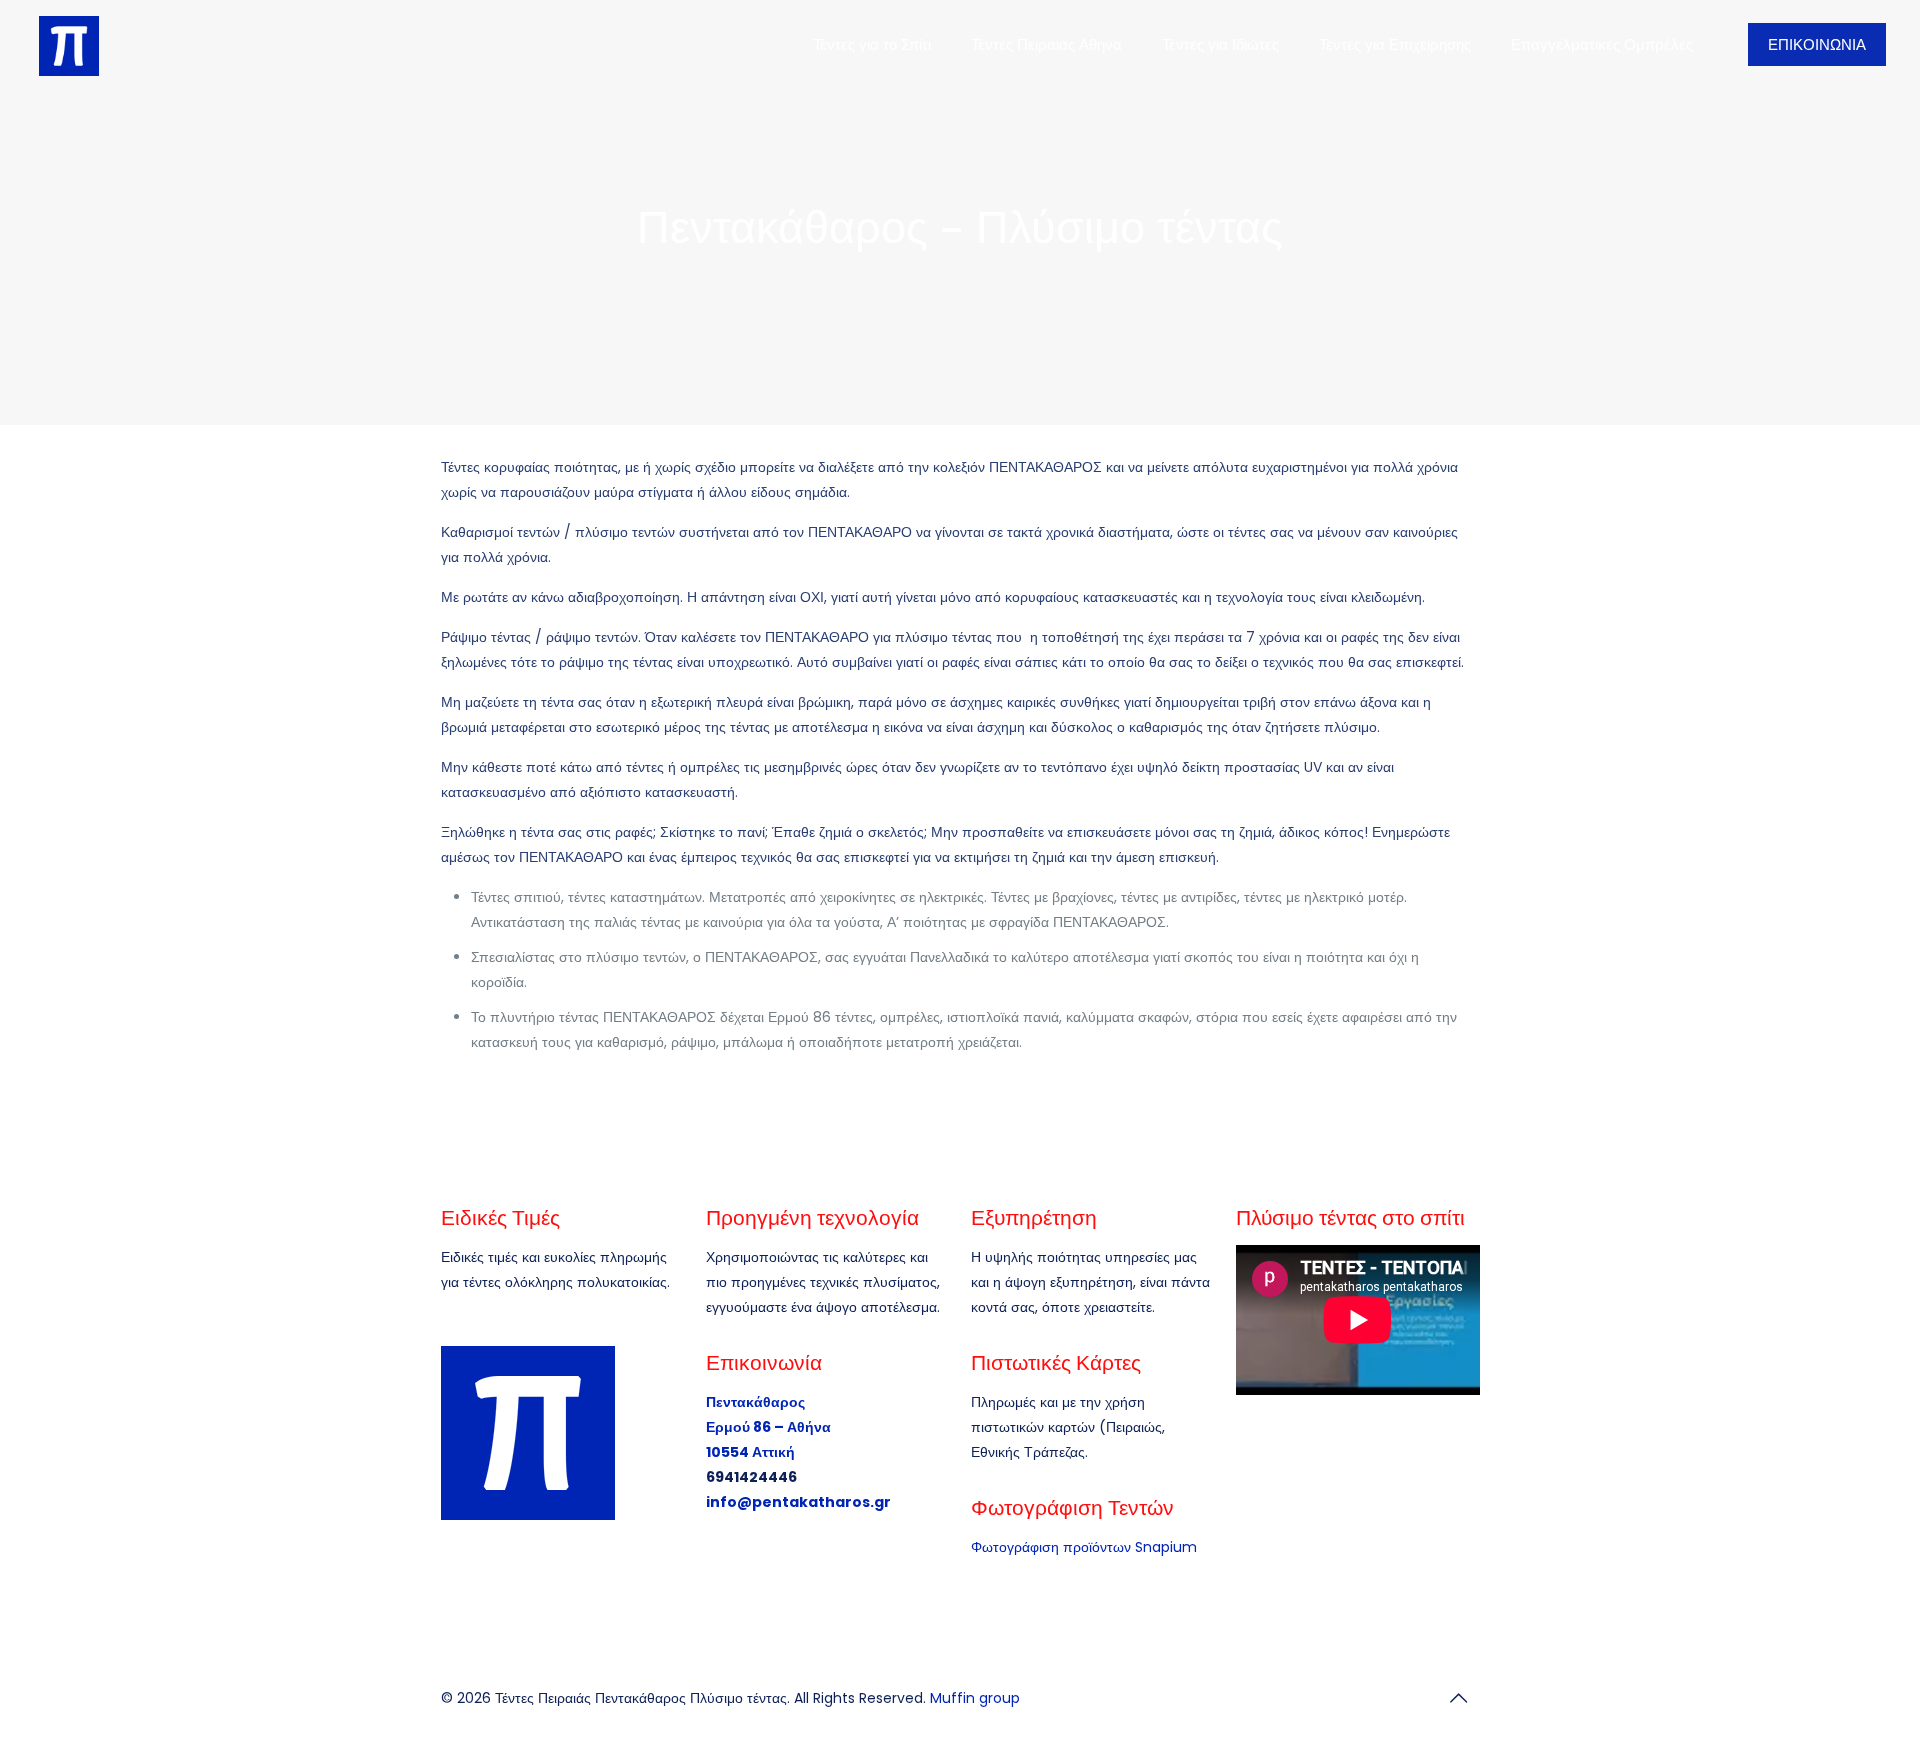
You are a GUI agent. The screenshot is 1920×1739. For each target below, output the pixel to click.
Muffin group (975, 1698)
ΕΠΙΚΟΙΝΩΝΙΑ (1817, 44)
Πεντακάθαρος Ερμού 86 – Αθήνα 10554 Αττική (768, 1427)
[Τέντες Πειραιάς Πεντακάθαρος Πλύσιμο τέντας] (69, 45)
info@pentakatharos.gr (798, 1502)
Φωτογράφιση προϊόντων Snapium (1084, 1547)
